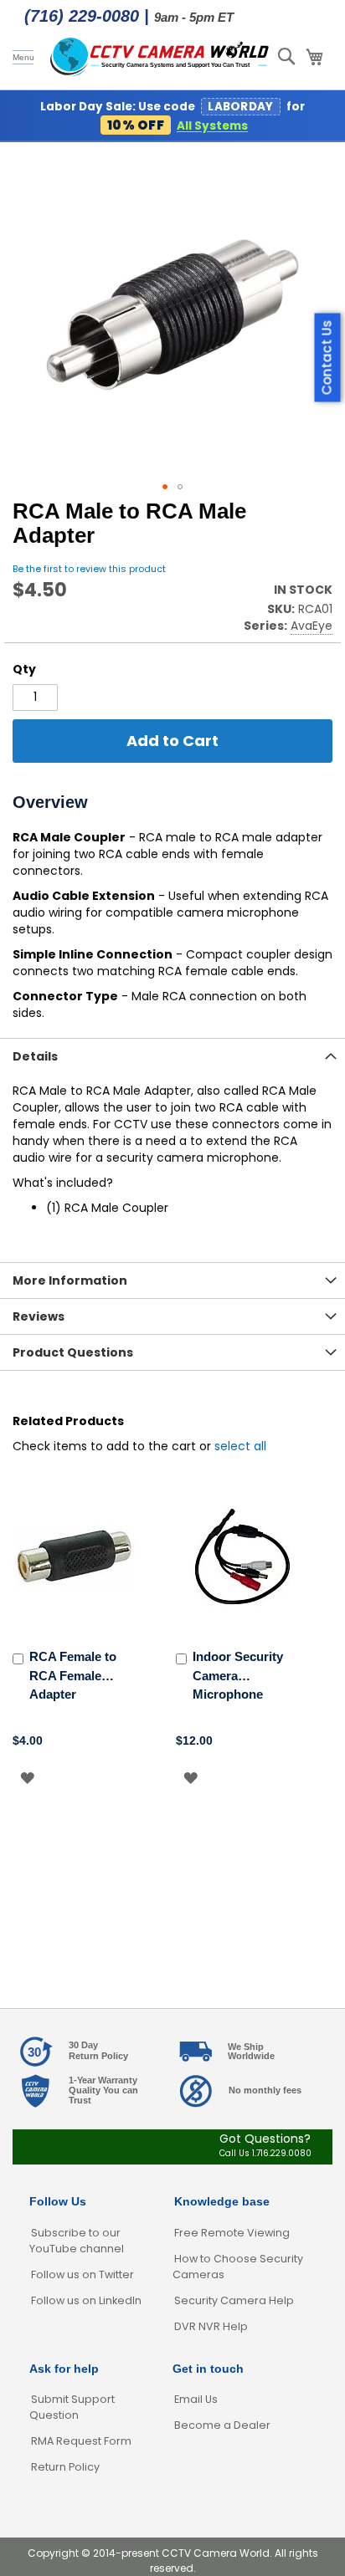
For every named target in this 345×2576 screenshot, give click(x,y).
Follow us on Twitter (82, 2274)
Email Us (196, 2399)
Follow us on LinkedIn (86, 2300)
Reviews (39, 1316)
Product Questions (73, 1352)
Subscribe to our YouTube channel (77, 2241)
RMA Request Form (81, 2441)
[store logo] (160, 57)
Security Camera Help (234, 2300)
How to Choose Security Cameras (238, 2267)
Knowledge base (222, 2201)
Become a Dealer (222, 2425)
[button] (165, 487)
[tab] (172, 1056)
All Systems (212, 126)
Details (35, 1056)
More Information (70, 1280)
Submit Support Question (72, 2407)
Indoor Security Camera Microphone (238, 1675)
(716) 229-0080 (82, 16)
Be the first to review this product (89, 569)
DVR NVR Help (211, 2326)
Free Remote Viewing (232, 2233)
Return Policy (65, 2467)
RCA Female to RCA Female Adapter (73, 1675)
